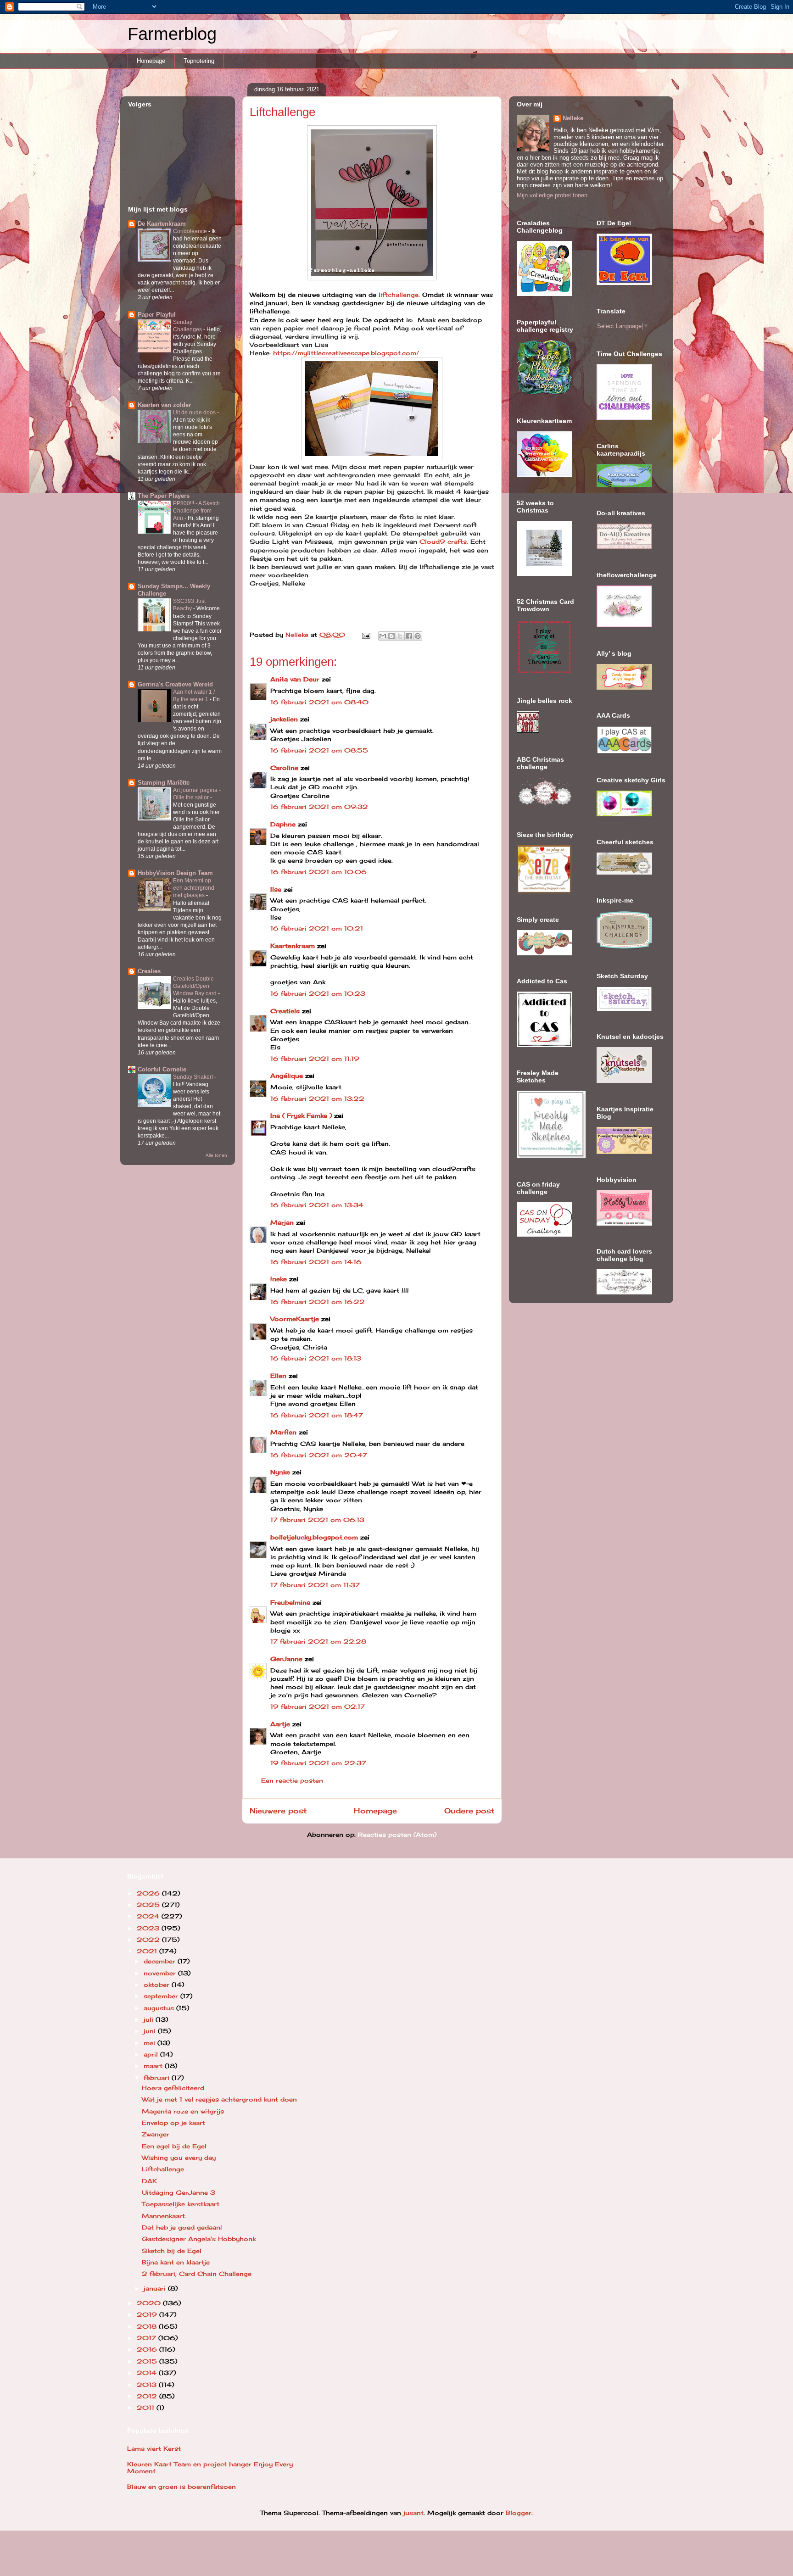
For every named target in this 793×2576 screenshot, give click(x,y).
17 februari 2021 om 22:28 (318, 1641)
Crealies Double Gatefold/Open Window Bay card (195, 986)
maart (154, 2066)
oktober (158, 1985)
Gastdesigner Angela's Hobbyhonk (199, 2239)
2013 (148, 2385)
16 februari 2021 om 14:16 (316, 1262)
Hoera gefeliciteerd (173, 2088)
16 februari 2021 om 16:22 (318, 1302)
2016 (148, 2349)
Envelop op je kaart (173, 2123)
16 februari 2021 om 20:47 (319, 1455)
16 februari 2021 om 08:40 (319, 702)
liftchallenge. (399, 295)
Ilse (276, 889)
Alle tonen (216, 1155)
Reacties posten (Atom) (397, 1834)
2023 (149, 1928)
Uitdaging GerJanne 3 (179, 2192)
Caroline (284, 768)
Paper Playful (157, 315)
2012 (148, 2396)
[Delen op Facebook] (409, 636)
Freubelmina (290, 1602)
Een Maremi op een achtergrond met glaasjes (194, 888)
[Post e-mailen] (366, 635)
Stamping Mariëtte (164, 783)
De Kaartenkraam (162, 224)
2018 (148, 2326)
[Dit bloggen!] (391, 636)
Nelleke (573, 118)
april (152, 2054)
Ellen (278, 1376)
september (162, 1996)
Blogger (519, 2513)
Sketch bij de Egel (172, 2251)
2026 (149, 1893)
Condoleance (191, 231)
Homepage (151, 61)
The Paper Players (164, 496)
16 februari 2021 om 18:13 (316, 1358)
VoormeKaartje (296, 1319)
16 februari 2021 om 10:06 (318, 872)
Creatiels (285, 1011)
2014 (148, 2373)
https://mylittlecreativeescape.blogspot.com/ (346, 353)
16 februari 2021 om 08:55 (319, 750)
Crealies (149, 971)
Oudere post (469, 1811)
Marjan (283, 1222)
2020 (150, 2303)
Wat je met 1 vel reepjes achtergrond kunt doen (219, 2099)
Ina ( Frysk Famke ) (301, 1115)
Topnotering (199, 61)
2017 (148, 2338)
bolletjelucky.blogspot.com (314, 1537)
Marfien (283, 1432)
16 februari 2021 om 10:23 (318, 993)
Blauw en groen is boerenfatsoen (181, 2487)
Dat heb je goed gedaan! (182, 2227)
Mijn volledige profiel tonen (552, 195)
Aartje (280, 1724)
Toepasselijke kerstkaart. (181, 2204)
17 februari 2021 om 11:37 (315, 1585)
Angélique (288, 1076)
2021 (148, 1951)
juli (150, 2019)
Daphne (283, 824)
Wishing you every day (179, 2158)
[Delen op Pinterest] (418, 636)
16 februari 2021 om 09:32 (319, 807)
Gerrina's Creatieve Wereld (175, 684)
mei (151, 2043)
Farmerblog (172, 34)
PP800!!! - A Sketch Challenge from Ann (196, 511)
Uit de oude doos (195, 413)
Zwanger (156, 2134)
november (161, 1973)
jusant (413, 2513)
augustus (160, 2008)
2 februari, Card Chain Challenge (197, 2274)
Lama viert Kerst (154, 2448)
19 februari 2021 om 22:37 (318, 1763)
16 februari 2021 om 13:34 (317, 1205)
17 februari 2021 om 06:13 (317, 1520)
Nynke (280, 1472)
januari (156, 2288)
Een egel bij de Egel (174, 2146)
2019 (148, 2314)
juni (151, 2031)
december (161, 1961)
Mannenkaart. (164, 2216)
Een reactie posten (292, 1780)
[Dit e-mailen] (383, 636)
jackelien (284, 719)
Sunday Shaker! (194, 1077)
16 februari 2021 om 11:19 (315, 1059)
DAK (149, 2181)
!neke (279, 1279)
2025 (149, 1905)
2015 (148, 2361)
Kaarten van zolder (164, 405)
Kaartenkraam (293, 946)
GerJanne (286, 1659)
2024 (149, 1916)
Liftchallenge (163, 2169)
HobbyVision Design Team (175, 873)
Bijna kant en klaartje (176, 2262)
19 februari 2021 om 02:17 (318, 1706)
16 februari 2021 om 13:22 (317, 1098)
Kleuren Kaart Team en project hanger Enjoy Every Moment (210, 2468)
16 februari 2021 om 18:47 (317, 1415)
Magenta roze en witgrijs (183, 2111)
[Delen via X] (400, 636)
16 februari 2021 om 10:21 (317, 928)
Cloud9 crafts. (445, 541)
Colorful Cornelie (162, 1069)
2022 (149, 1940)
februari (158, 2078)
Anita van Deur (295, 679)
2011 (147, 2408)
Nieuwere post (278, 1811)
